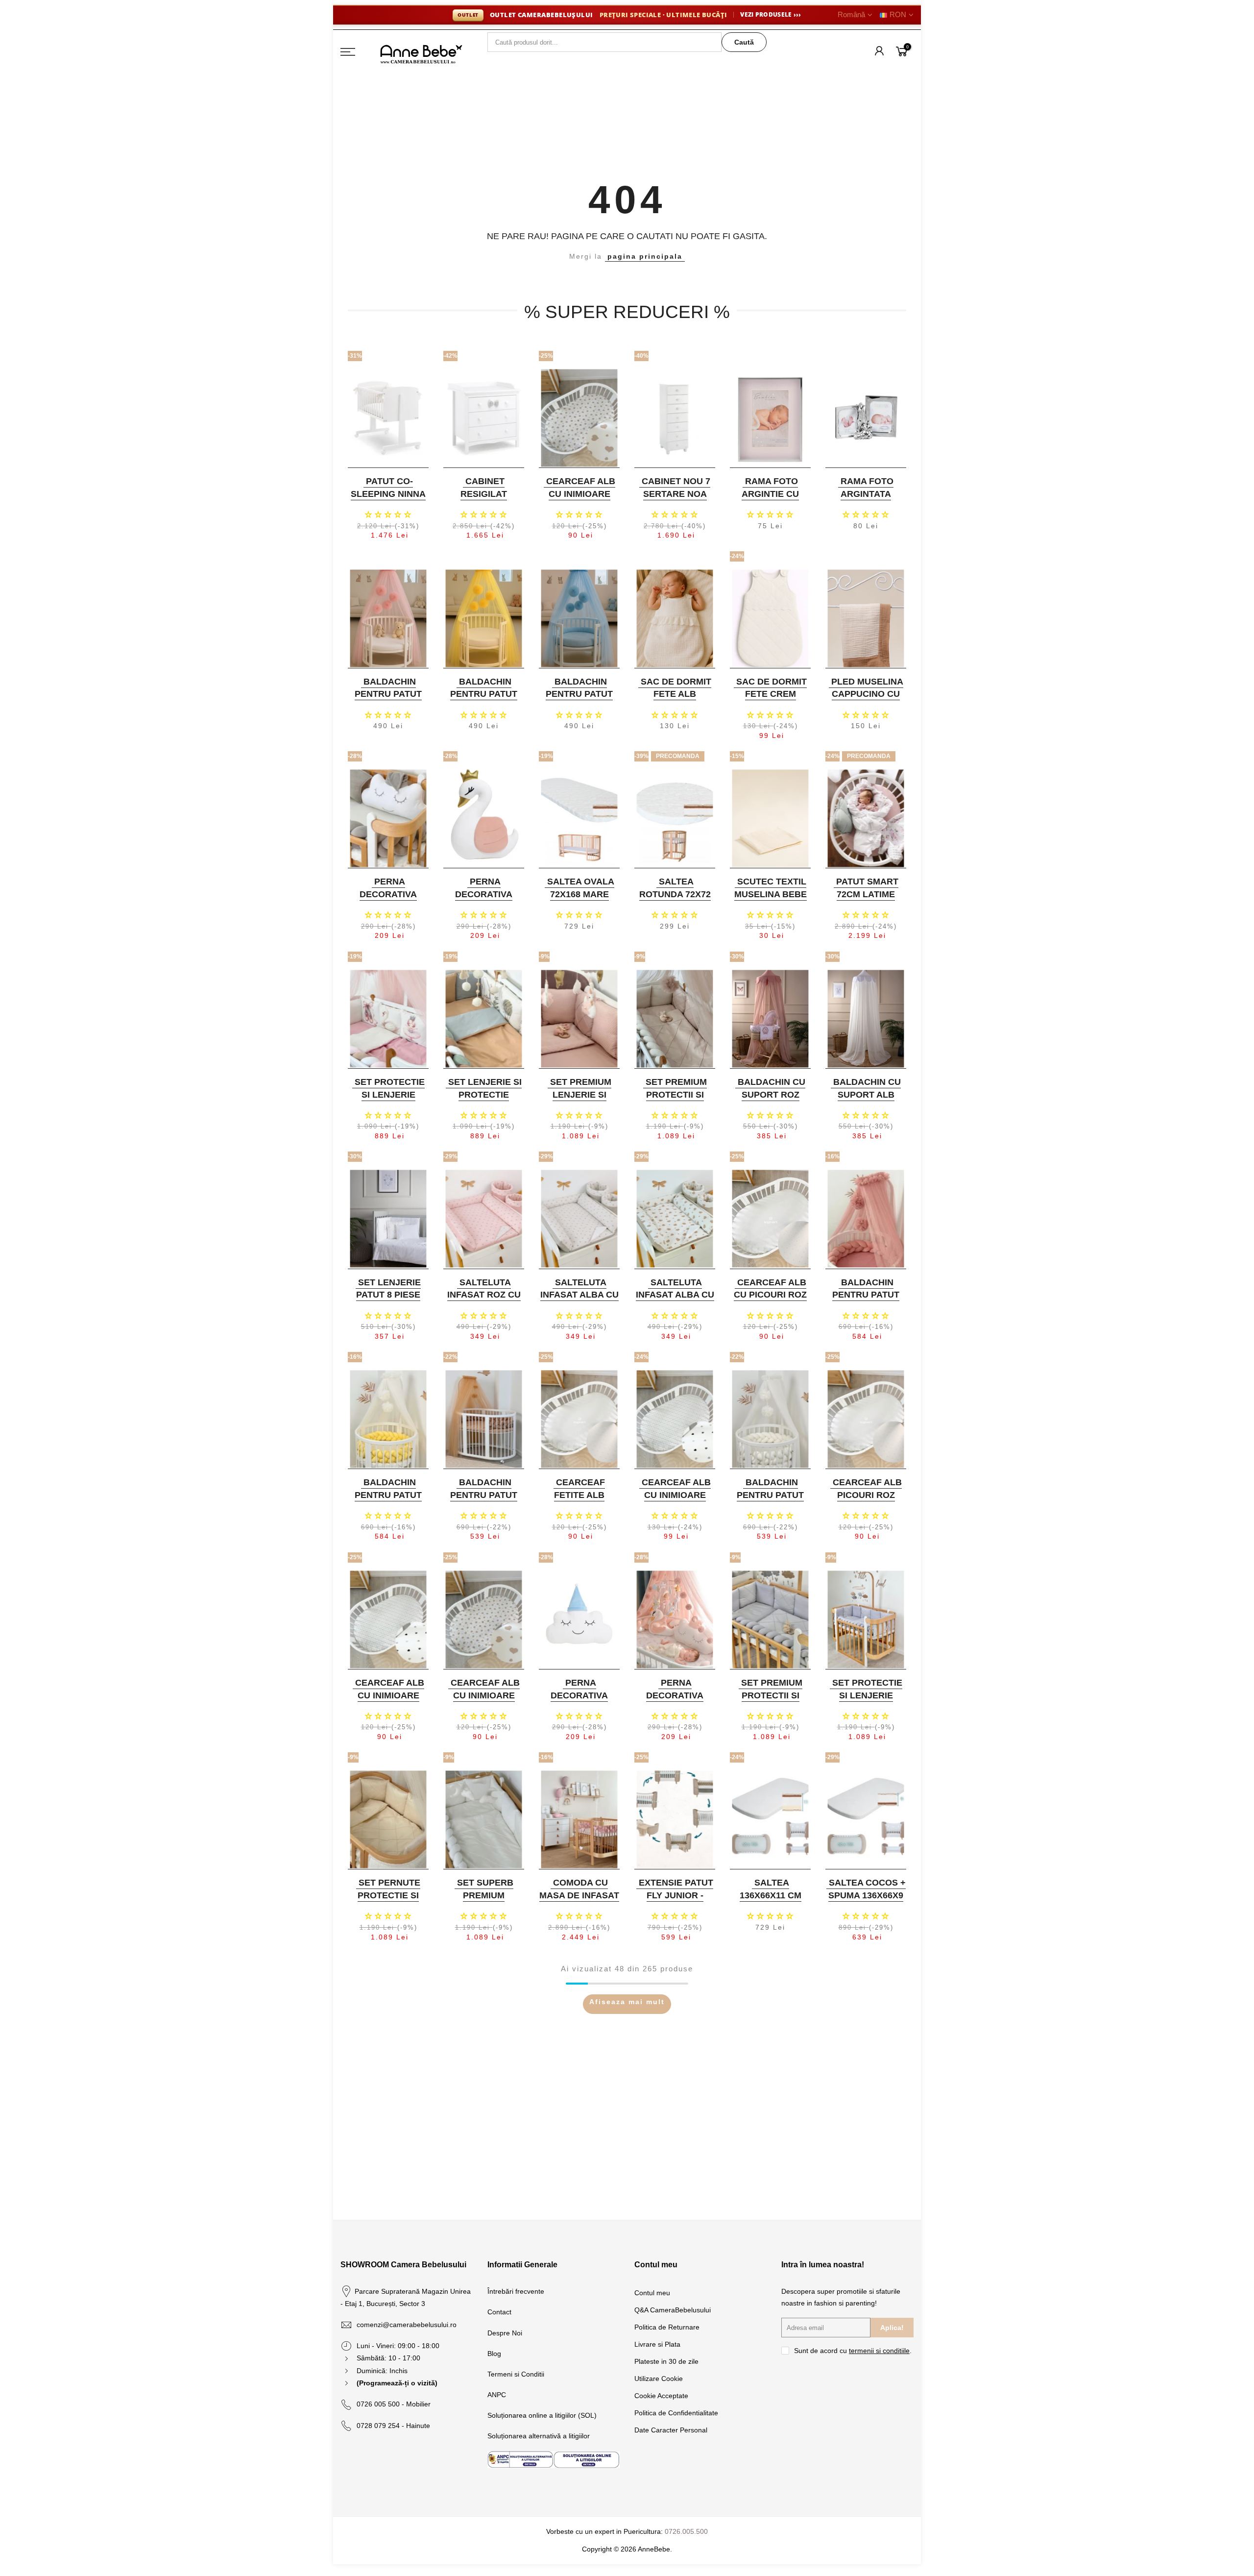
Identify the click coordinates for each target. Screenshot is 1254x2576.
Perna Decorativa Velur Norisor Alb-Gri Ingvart (387, 900)
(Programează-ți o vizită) (397, 2383)
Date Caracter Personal (671, 2430)
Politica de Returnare (667, 2327)
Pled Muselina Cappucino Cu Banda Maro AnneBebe (867, 700)
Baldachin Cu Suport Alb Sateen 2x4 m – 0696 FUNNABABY (865, 1101)
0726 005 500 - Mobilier (394, 2404)
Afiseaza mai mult (627, 2002)
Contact (499, 2312)
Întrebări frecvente (516, 2291)
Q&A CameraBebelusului (673, 2310)
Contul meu (652, 2293)
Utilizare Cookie (659, 2379)
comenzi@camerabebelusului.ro (407, 2325)
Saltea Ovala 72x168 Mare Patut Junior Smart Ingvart (578, 900)
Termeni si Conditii (516, 2374)
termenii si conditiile (879, 2351)
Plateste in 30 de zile (666, 2361)
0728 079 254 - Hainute (393, 2426)
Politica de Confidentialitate (676, 2413)
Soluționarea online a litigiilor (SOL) (542, 2415)
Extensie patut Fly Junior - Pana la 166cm (676, 1895)
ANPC (497, 2395)
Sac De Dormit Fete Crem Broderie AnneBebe (772, 700)
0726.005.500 (686, 2531)
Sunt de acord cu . (853, 2351)
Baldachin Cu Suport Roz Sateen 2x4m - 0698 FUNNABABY (769, 1101)
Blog (494, 2354)
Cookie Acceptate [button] (661, 2396)
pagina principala (645, 256)
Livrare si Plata (657, 2344)
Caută (744, 42)
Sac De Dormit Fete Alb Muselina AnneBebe (676, 700)
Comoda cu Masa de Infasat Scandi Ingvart (579, 1895)
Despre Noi (505, 2333)
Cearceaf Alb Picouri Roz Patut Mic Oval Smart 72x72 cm (865, 1501)
